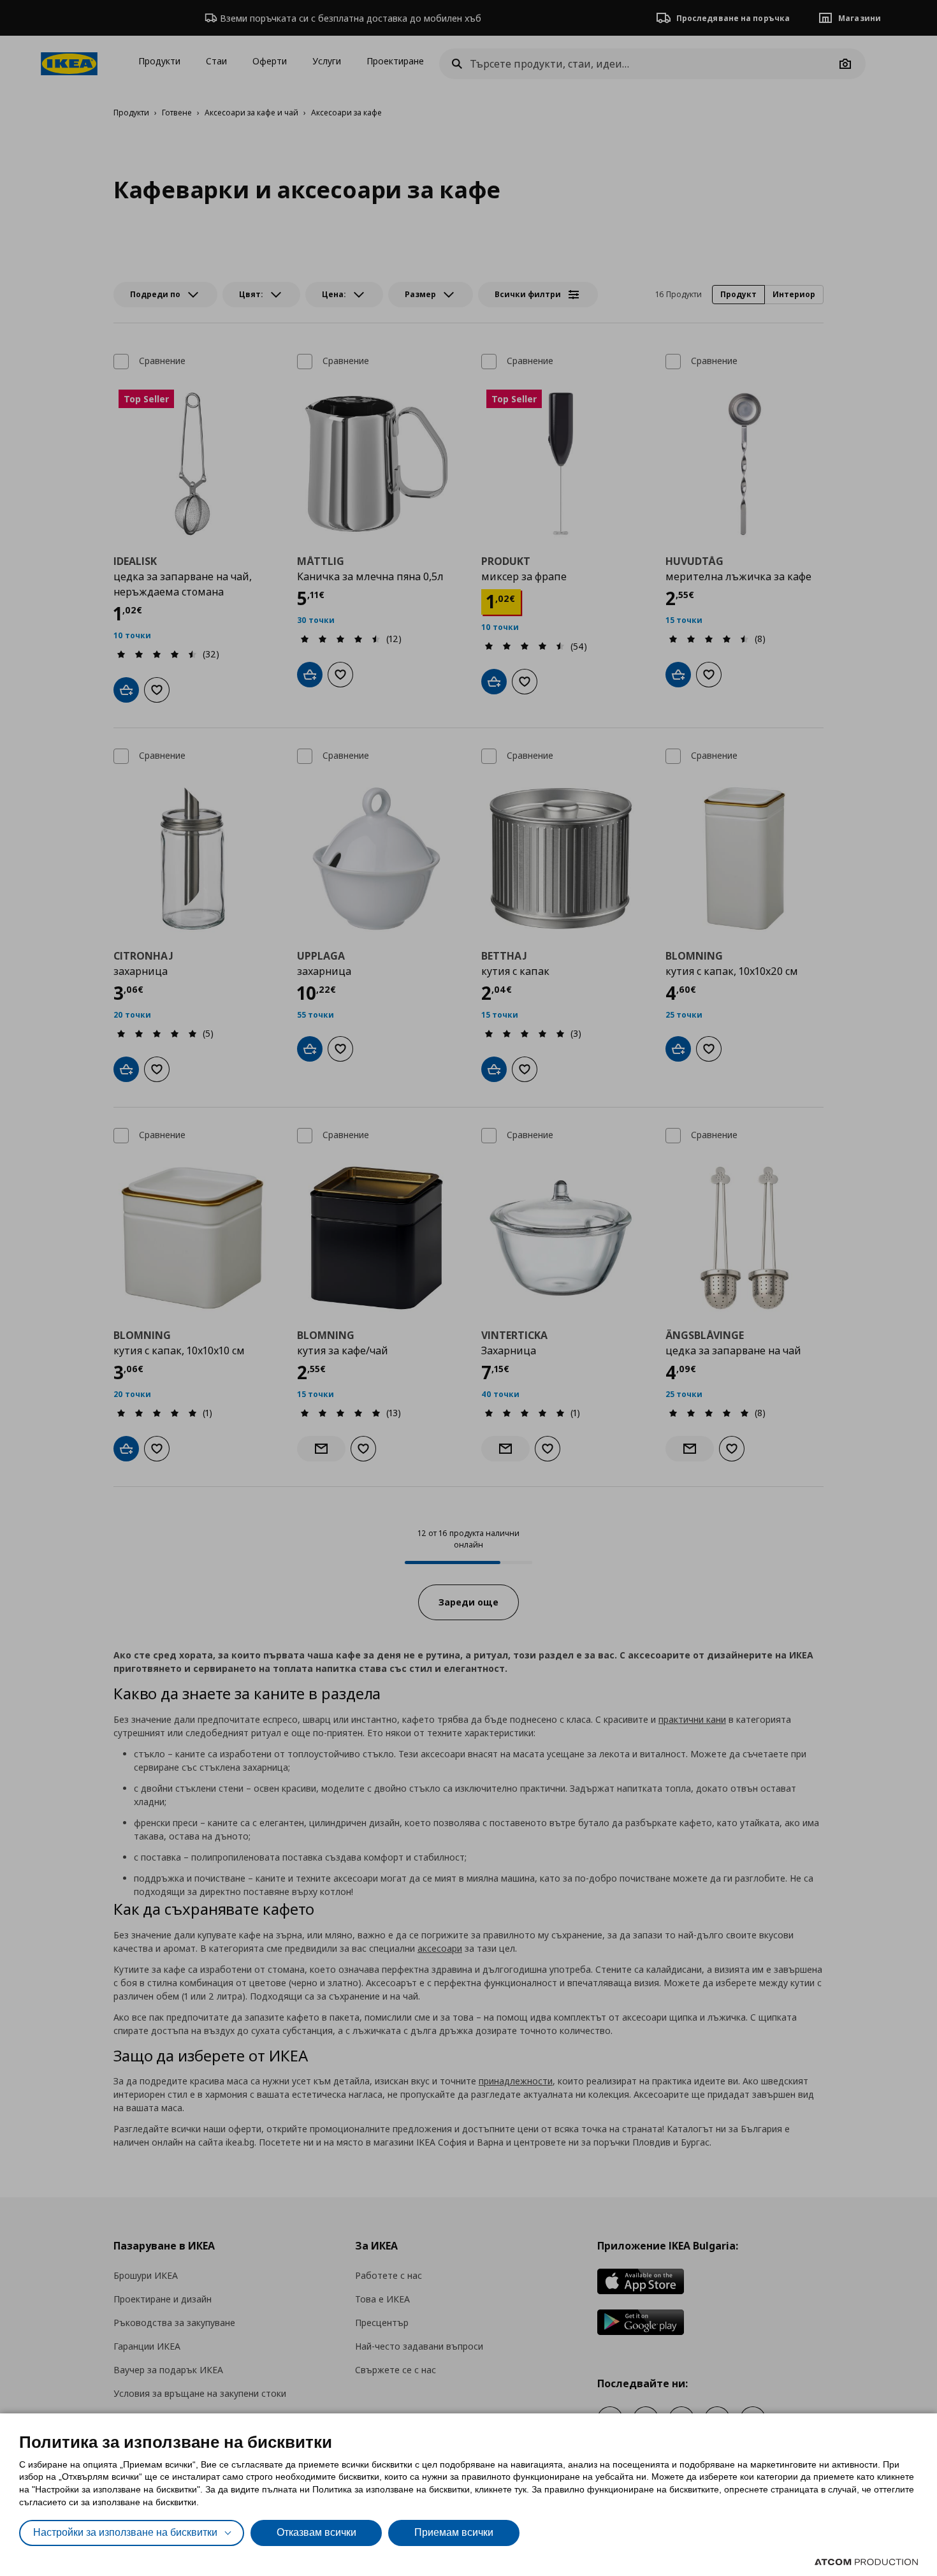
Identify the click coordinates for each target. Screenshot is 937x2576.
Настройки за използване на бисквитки (125, 2532)
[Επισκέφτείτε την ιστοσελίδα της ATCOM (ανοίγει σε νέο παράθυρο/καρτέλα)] (866, 2562)
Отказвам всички (316, 2532)
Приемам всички (454, 2532)
